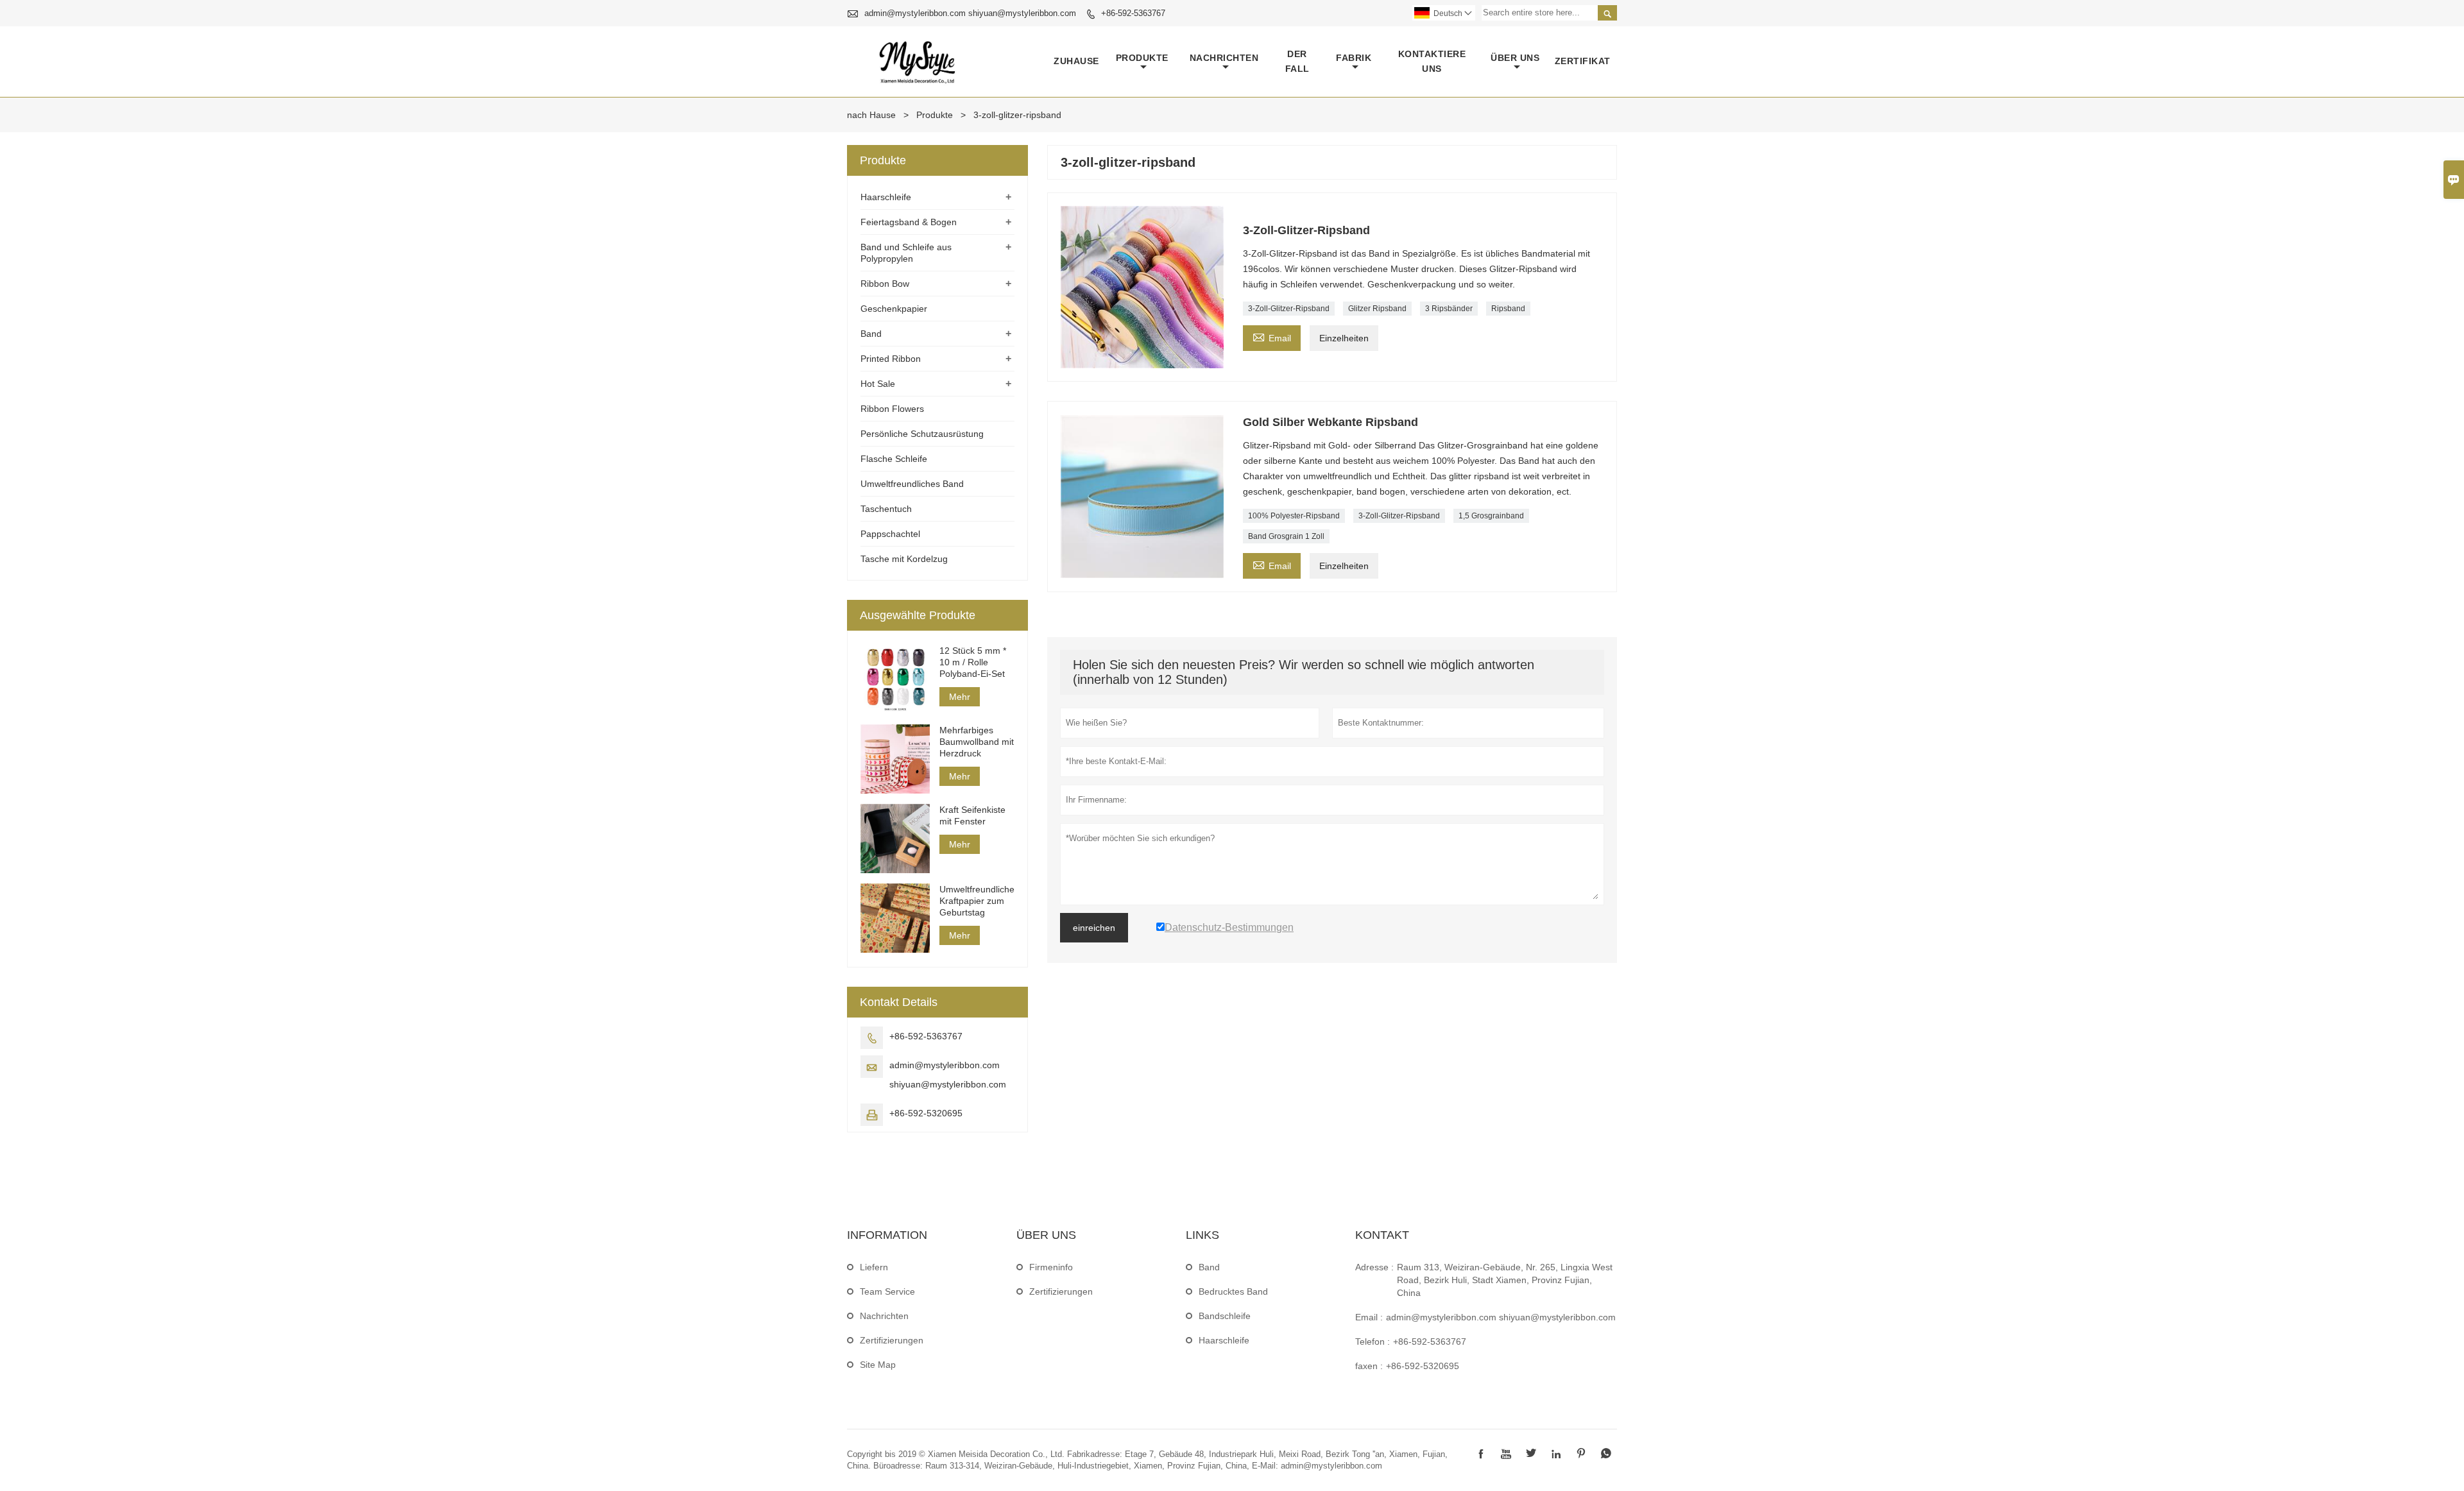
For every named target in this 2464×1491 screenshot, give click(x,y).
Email (1272, 337)
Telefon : (1373, 1342)
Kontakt (1382, 1235)
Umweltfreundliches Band (912, 484)
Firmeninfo (1051, 1267)
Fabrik (1354, 58)
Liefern (874, 1267)
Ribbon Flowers (892, 409)
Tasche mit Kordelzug (904, 559)
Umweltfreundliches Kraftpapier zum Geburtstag (977, 901)
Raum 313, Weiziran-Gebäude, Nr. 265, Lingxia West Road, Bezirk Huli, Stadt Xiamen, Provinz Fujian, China (1505, 1280)
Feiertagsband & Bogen (909, 222)
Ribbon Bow (885, 284)
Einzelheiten (1344, 338)
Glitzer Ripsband (1377, 309)
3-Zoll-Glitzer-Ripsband (1289, 309)
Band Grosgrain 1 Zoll (1286, 536)
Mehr (960, 697)
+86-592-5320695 (926, 1113)
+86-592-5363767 (1133, 13)
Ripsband (1508, 309)
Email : (1369, 1317)
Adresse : (1374, 1267)
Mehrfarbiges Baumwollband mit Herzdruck (977, 742)
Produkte (1142, 58)
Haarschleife (886, 197)
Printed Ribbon (891, 359)
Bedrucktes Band (1233, 1291)
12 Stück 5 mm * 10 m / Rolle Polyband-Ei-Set (973, 662)
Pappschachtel (890, 534)
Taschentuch (886, 509)
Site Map (878, 1365)
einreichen (1094, 928)
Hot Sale (878, 384)
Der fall (1297, 61)
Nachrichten (1224, 58)
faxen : (1369, 1366)
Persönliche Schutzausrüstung (922, 434)
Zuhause (1076, 61)
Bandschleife (1225, 1316)
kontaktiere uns (1432, 61)
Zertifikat (1583, 61)
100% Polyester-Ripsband (1294, 516)
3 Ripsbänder (1449, 309)
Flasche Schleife (894, 459)
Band (871, 334)
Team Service (887, 1291)
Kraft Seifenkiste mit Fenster (972, 815)
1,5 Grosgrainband (1491, 516)
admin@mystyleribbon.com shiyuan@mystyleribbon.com (970, 13)
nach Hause (871, 115)
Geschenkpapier (894, 309)
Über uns (1515, 58)
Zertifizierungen (892, 1340)
